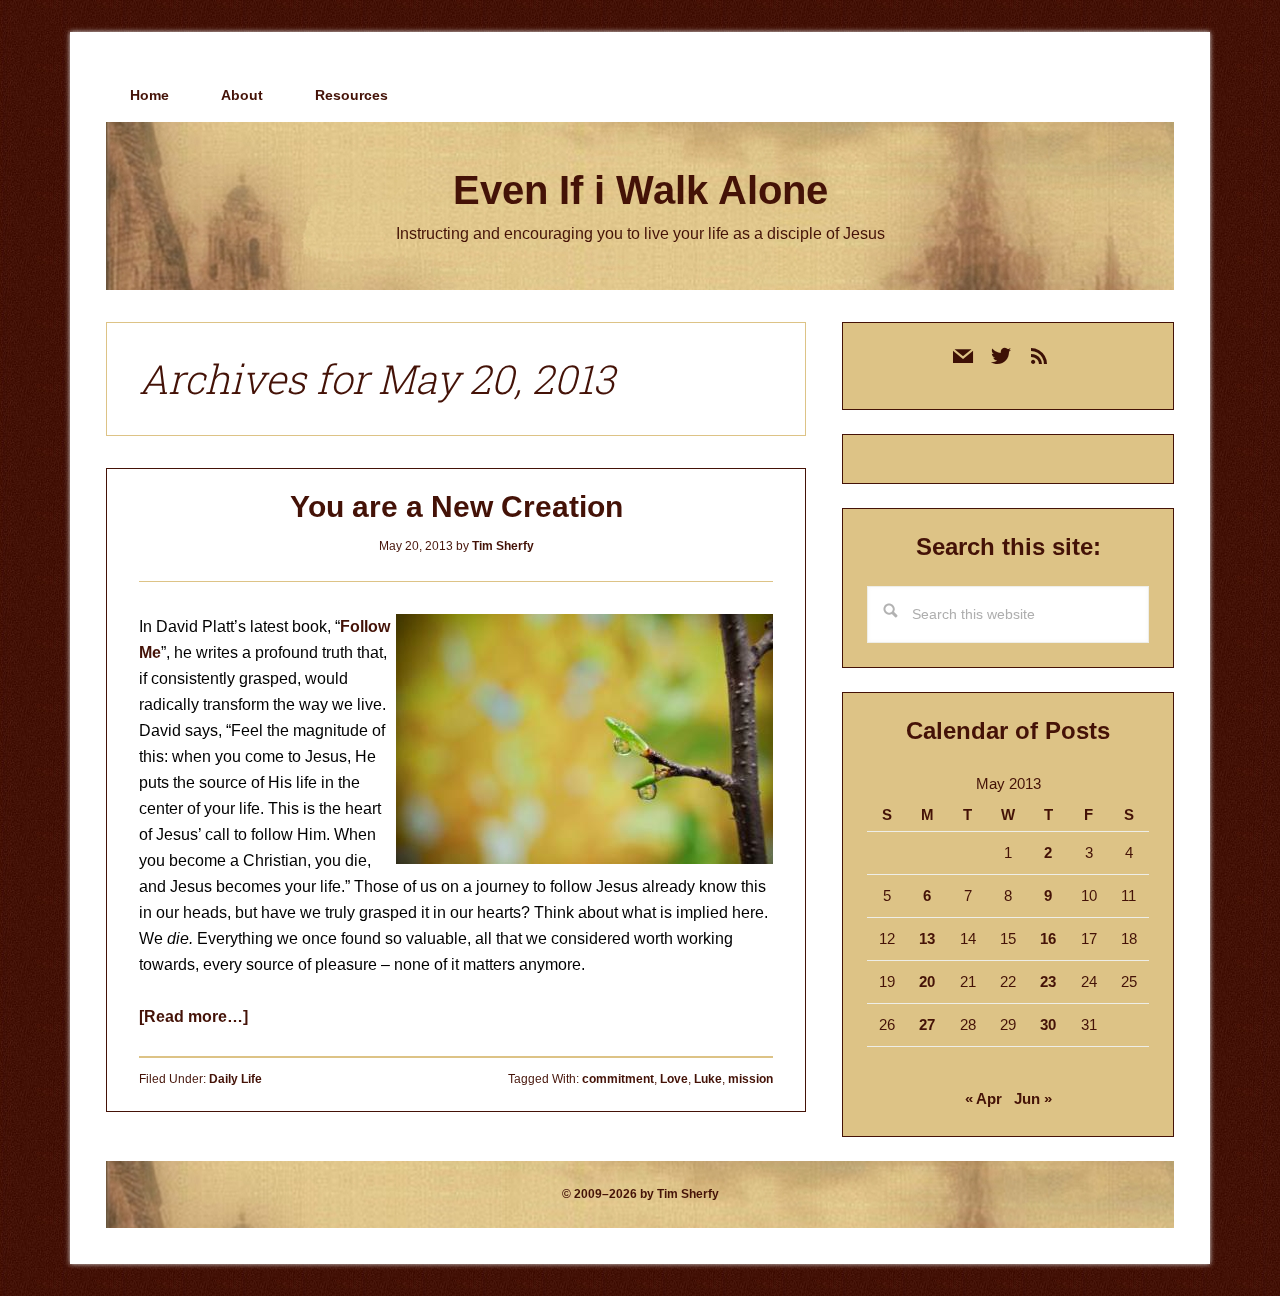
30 (1048, 1024)
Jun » (1033, 1098)
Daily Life (235, 1079)
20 (927, 981)
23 (1048, 981)
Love (674, 1079)
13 (927, 938)
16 (1048, 938)
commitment (618, 1079)
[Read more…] (193, 1016)
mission (750, 1079)
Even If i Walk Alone (640, 190)
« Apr (983, 1098)
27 (927, 1024)
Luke (708, 1079)
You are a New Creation (456, 506)
